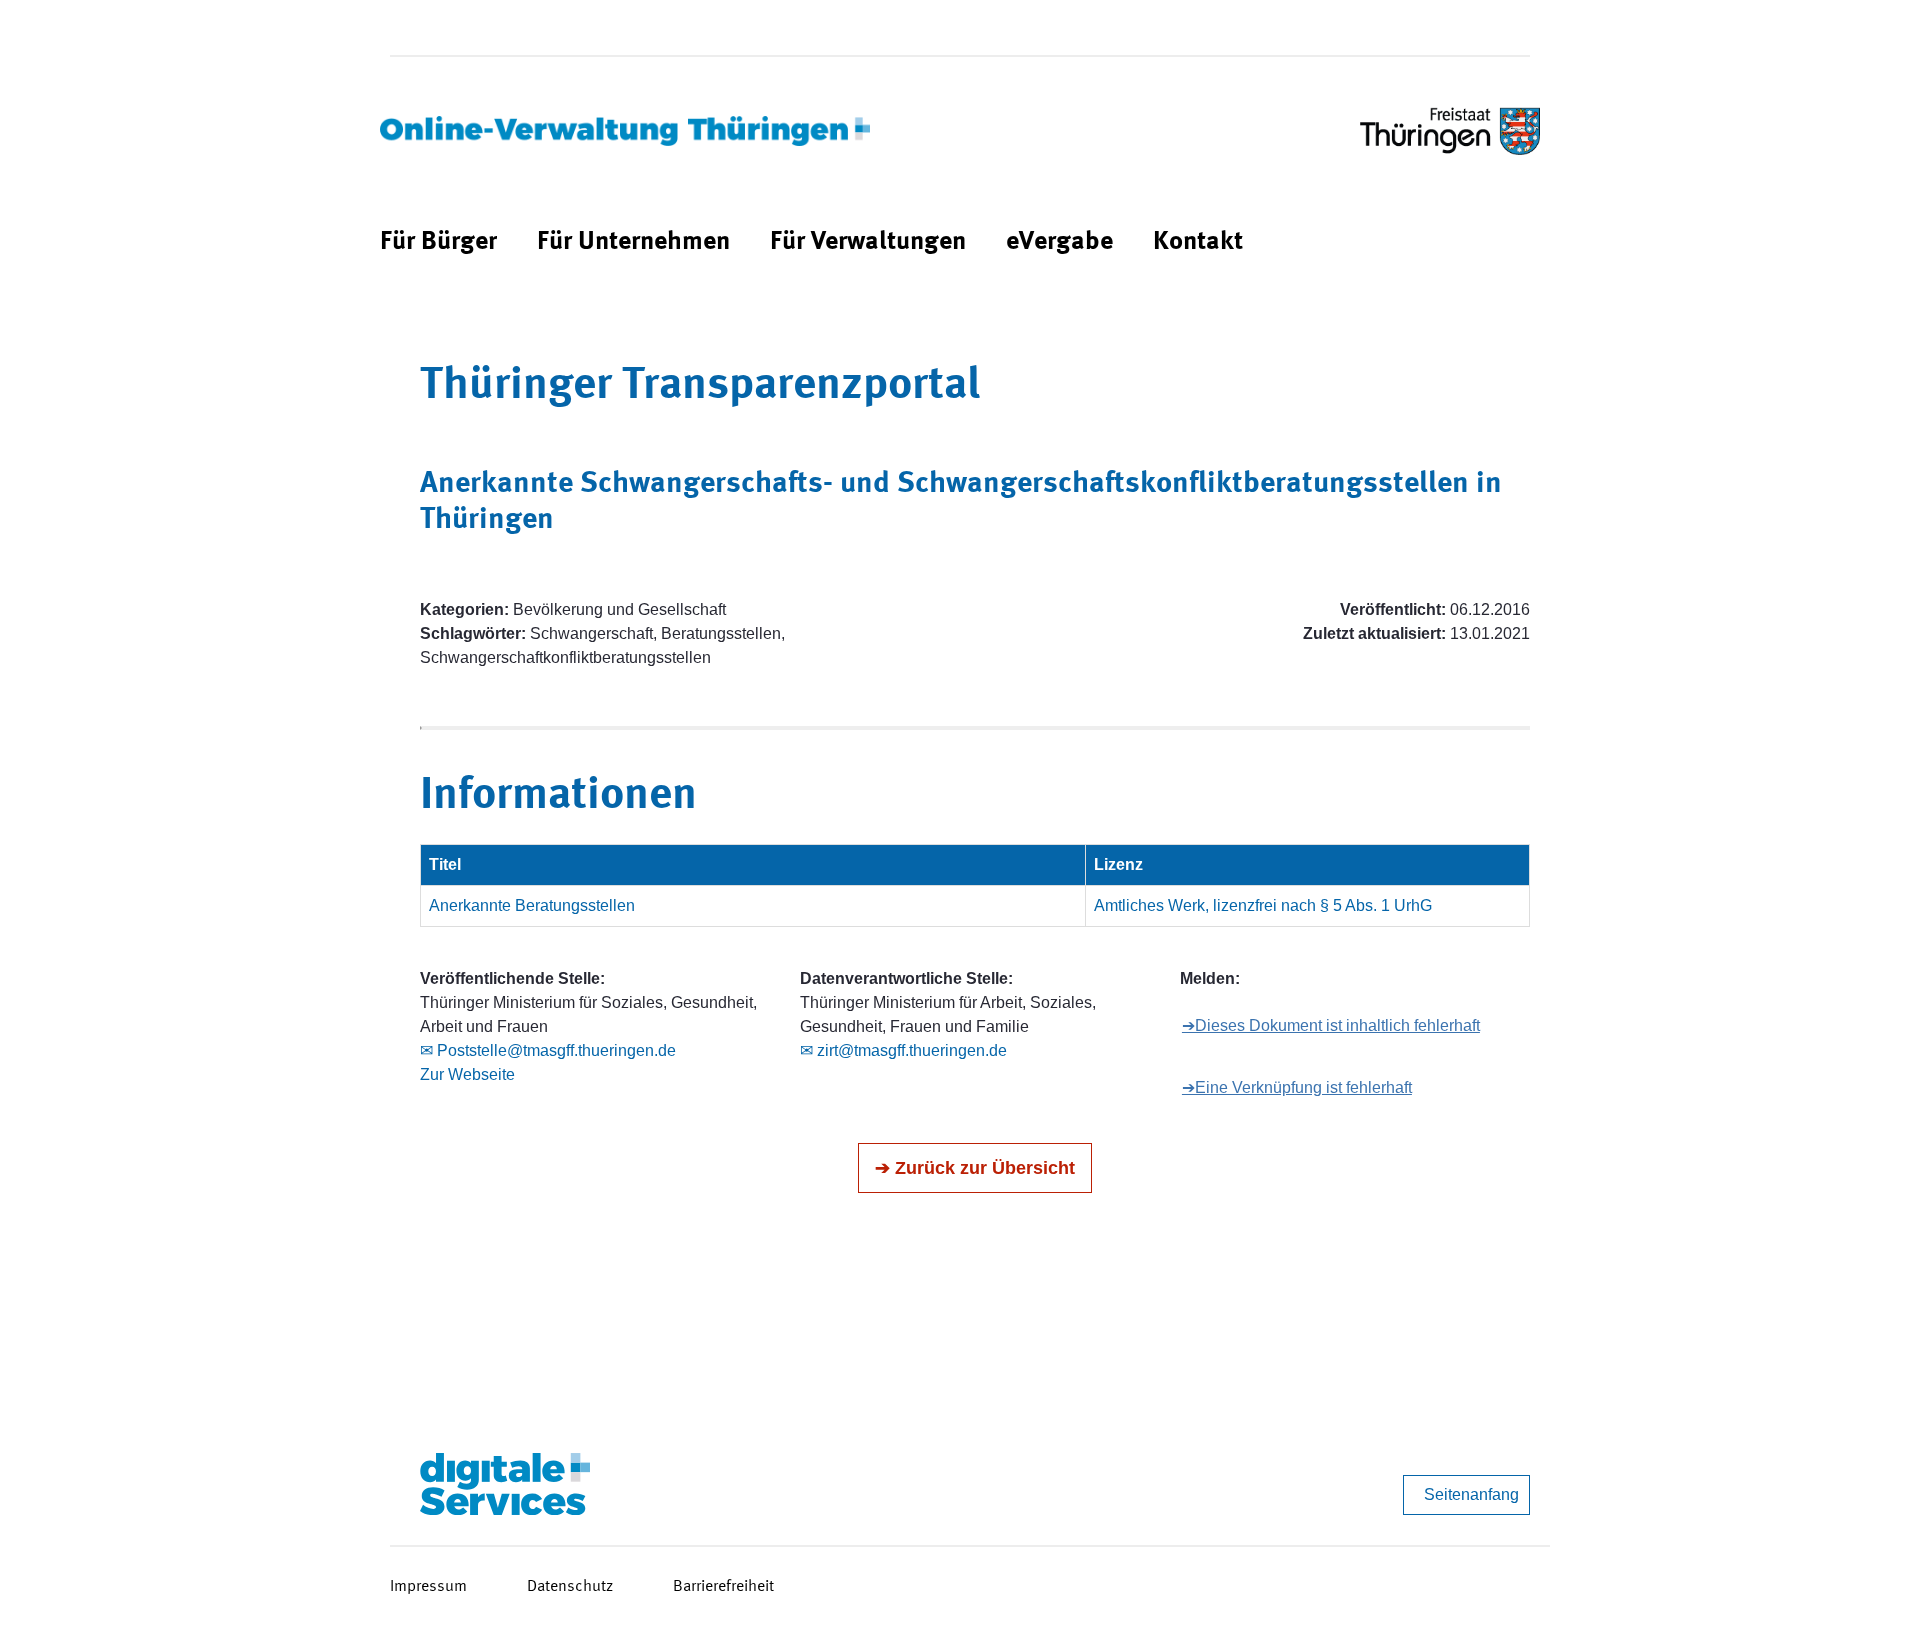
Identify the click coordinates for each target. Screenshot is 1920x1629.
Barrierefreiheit (723, 1587)
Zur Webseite (467, 1074)
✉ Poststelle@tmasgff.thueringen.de (548, 1050)
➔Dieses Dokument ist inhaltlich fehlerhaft (1331, 1025)
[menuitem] (438, 242)
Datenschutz (570, 1587)
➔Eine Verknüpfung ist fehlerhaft (1297, 1087)
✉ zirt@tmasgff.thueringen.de (903, 1050)
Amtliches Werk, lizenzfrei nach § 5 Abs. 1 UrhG (1263, 905)
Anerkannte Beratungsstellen (532, 905)
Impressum (428, 1587)
